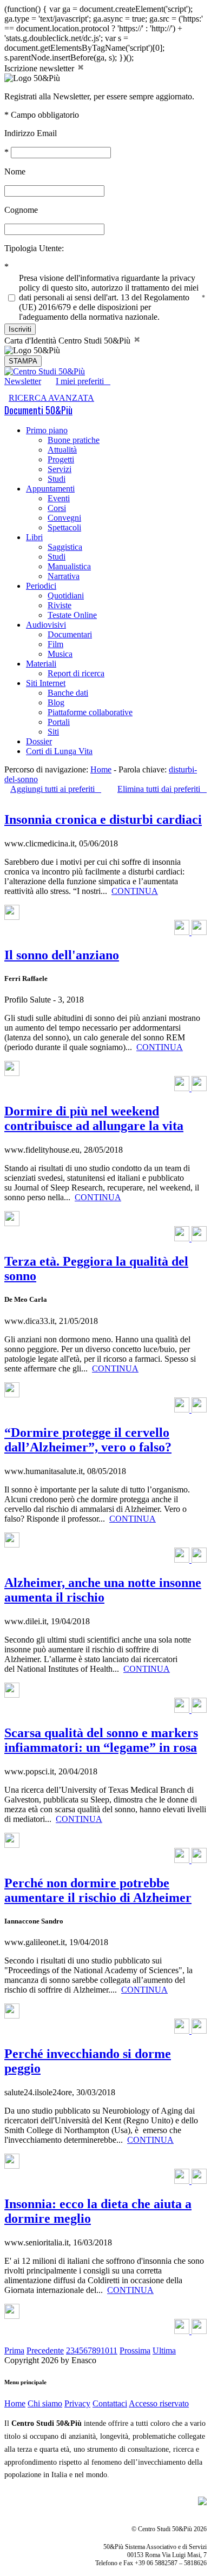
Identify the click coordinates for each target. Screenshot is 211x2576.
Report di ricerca (76, 673)
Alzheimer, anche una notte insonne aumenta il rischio (103, 1590)
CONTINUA (135, 891)
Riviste (60, 605)
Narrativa (64, 576)
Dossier (39, 741)
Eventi (59, 498)
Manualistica (69, 566)
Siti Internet (46, 683)
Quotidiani (66, 596)
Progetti (61, 459)
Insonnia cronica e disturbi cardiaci (103, 819)
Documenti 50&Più (38, 410)
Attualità (62, 450)
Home (101, 769)
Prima (14, 2350)
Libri (34, 537)
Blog (56, 702)
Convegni (64, 518)
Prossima (135, 2350)
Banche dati (68, 693)
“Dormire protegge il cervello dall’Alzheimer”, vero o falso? (88, 1440)
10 (105, 2350)
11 (113, 2350)
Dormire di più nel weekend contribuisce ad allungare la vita (94, 1118)
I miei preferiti (83, 381)
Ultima (164, 2350)
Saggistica (65, 547)
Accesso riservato (159, 2403)
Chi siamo (45, 2403)
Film (55, 644)
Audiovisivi (46, 625)
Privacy (77, 2403)
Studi (57, 479)
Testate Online (72, 615)
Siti (53, 732)
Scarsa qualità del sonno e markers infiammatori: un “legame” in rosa (101, 1740)
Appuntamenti (50, 489)
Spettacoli (64, 527)
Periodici (41, 586)
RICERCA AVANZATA (51, 398)
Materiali (41, 664)
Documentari (70, 634)
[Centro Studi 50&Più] (45, 371)
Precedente (45, 2350)
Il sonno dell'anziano (62, 955)
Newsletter (23, 381)
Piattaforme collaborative (90, 712)
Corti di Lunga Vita (59, 751)
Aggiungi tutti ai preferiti (56, 789)
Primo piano (47, 430)
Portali (59, 722)
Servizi (60, 469)
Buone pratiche (74, 440)
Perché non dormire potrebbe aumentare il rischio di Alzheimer (98, 1890)
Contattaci (110, 2403)
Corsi (57, 508)
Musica (60, 654)
